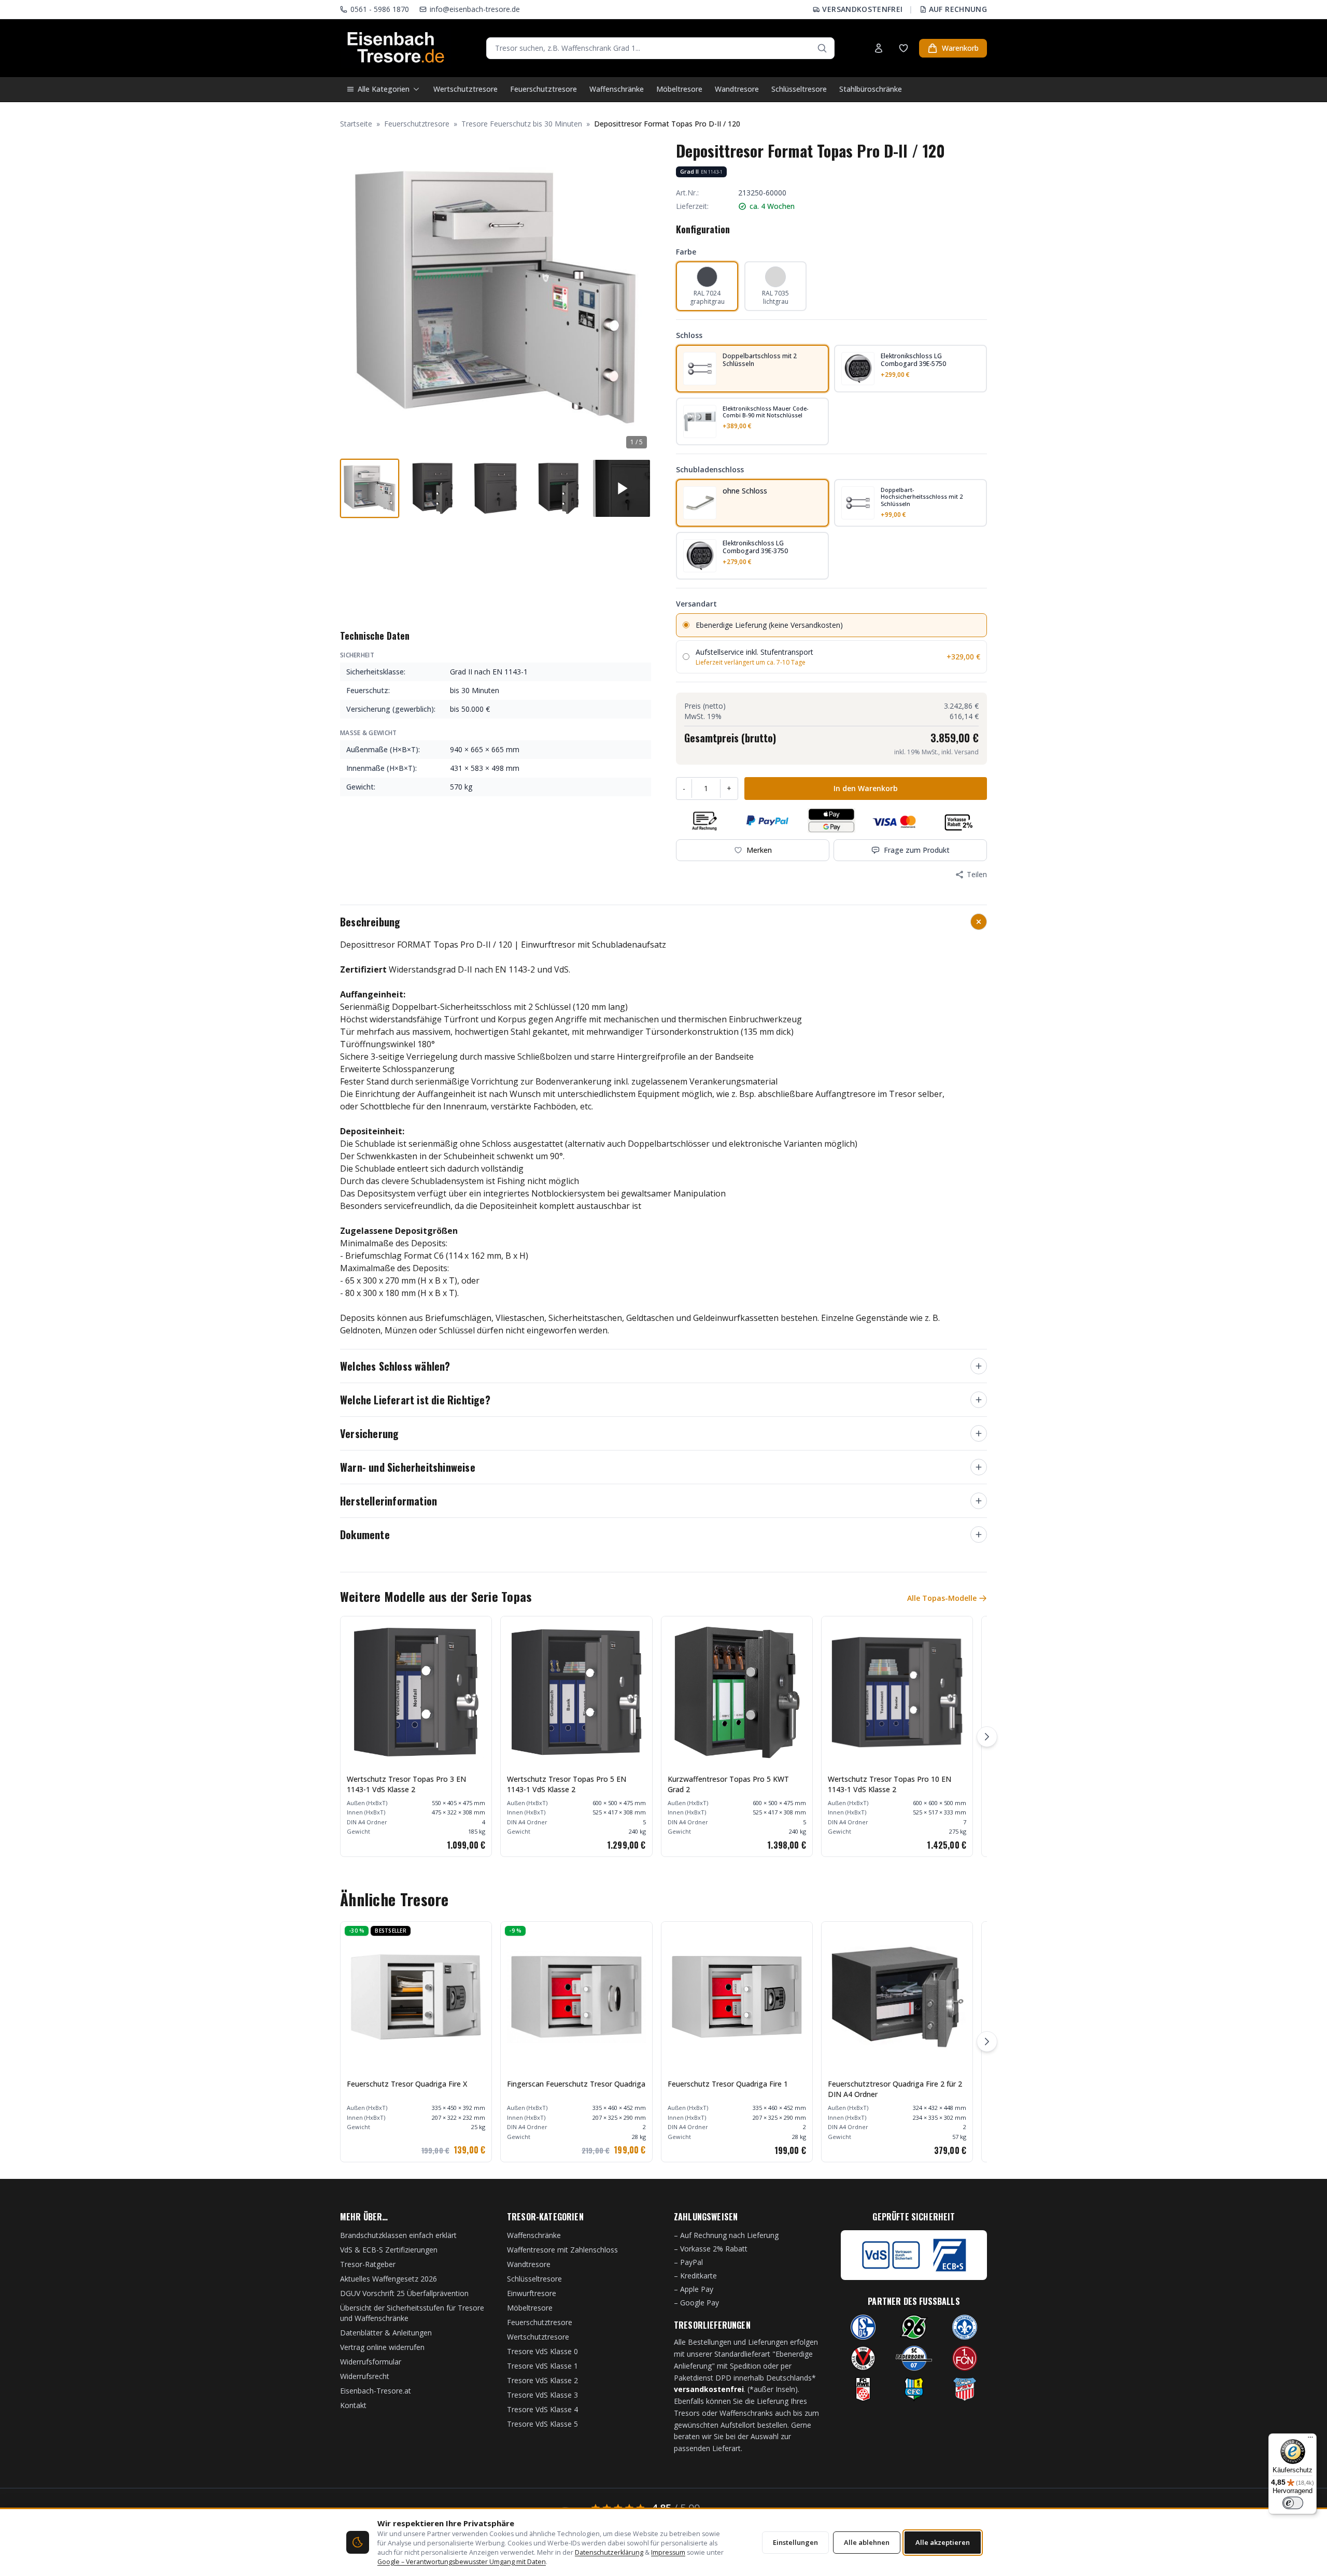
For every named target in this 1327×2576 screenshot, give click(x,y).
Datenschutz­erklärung (609, 2552)
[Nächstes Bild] (638, 297)
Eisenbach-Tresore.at (376, 2391)
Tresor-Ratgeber (368, 2264)
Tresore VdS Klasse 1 (542, 2366)
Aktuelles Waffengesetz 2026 (389, 2279)
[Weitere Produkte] (987, 1737)
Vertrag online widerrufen (382, 2347)
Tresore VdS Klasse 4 (542, 2409)
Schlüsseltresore (799, 89)
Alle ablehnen (867, 2542)
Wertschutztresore (465, 89)
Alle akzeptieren (943, 2542)
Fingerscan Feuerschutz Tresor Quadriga (576, 2084)
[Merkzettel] (904, 48)
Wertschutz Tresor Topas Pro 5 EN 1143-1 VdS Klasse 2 (567, 1784)
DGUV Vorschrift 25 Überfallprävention (404, 2293)
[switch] (1293, 2503)
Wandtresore (737, 89)
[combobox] (660, 48)
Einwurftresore (532, 2293)
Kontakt (353, 2405)
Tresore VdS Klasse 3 (542, 2395)
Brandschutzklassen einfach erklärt (398, 2235)
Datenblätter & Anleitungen (386, 2333)
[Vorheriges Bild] (354, 297)
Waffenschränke (617, 89)
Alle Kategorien (384, 89)
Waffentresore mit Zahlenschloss (562, 2250)
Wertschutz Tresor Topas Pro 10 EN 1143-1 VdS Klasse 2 (890, 1784)
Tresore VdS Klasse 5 (542, 2424)
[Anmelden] (879, 48)
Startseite (356, 124)
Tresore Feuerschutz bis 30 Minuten (522, 124)
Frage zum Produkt (917, 850)
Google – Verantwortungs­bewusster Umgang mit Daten (462, 2562)
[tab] (370, 488)
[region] (663, 1736)
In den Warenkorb (866, 788)
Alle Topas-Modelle (942, 1598)
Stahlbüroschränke (871, 89)
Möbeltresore (679, 89)
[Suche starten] (822, 48)
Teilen (977, 874)
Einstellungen (795, 2542)
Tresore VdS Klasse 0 (542, 2351)
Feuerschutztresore (543, 89)
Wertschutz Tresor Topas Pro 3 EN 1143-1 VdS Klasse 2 (406, 1784)
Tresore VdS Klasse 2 (542, 2380)
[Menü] (1310, 2440)
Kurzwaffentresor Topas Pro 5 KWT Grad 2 (728, 1784)
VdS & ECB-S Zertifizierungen (389, 2250)
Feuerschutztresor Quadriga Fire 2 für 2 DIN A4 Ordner (895, 2089)
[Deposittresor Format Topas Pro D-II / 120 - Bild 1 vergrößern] (496, 297)
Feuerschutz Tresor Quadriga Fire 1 (728, 2084)
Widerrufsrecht (365, 2376)
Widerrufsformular (371, 2362)
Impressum (668, 2552)
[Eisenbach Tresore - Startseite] (396, 48)
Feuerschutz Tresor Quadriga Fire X (407, 2084)
